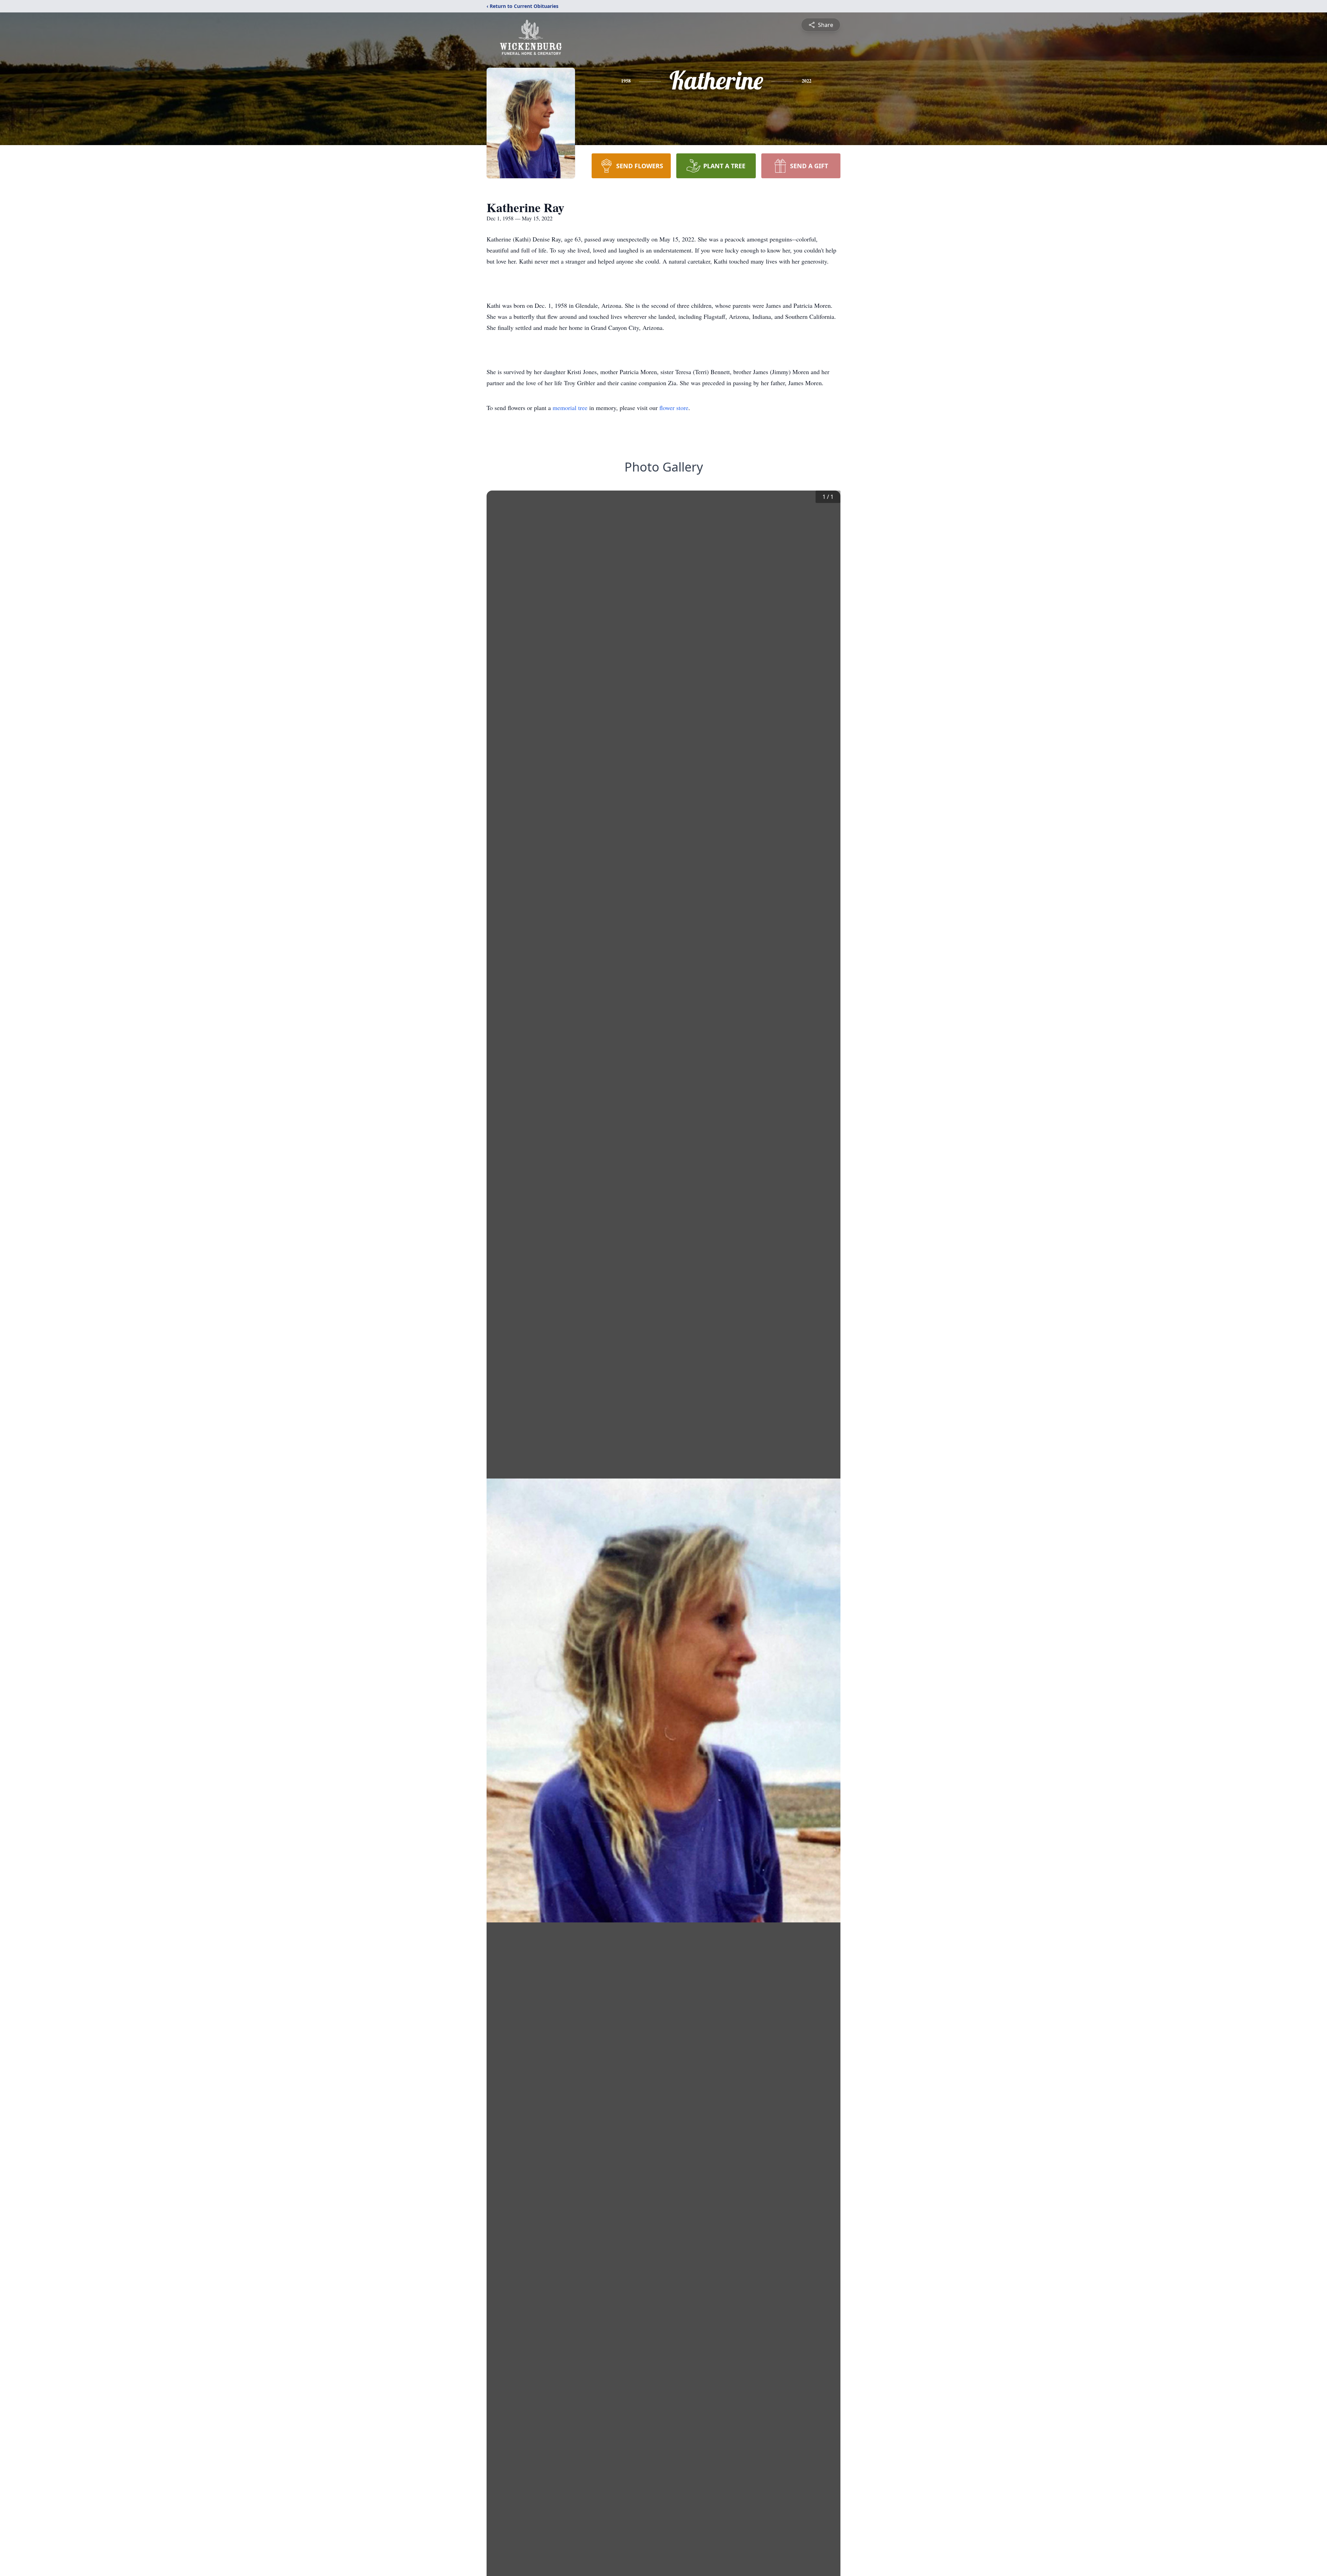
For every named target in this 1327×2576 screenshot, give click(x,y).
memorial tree (570, 408)
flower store (674, 408)
